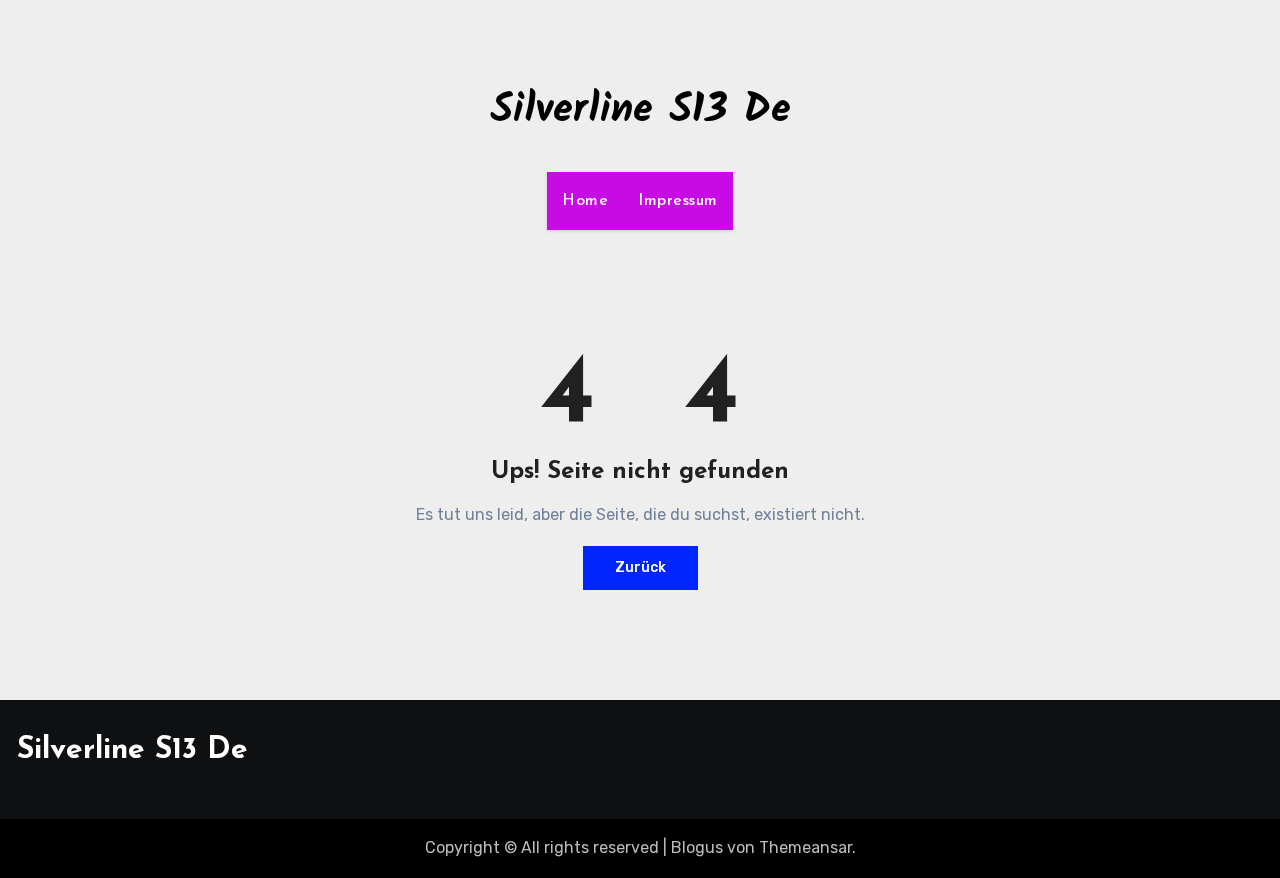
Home (585, 201)
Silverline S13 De (640, 111)
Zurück (640, 567)
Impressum (678, 201)
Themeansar (805, 847)
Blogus (697, 847)
